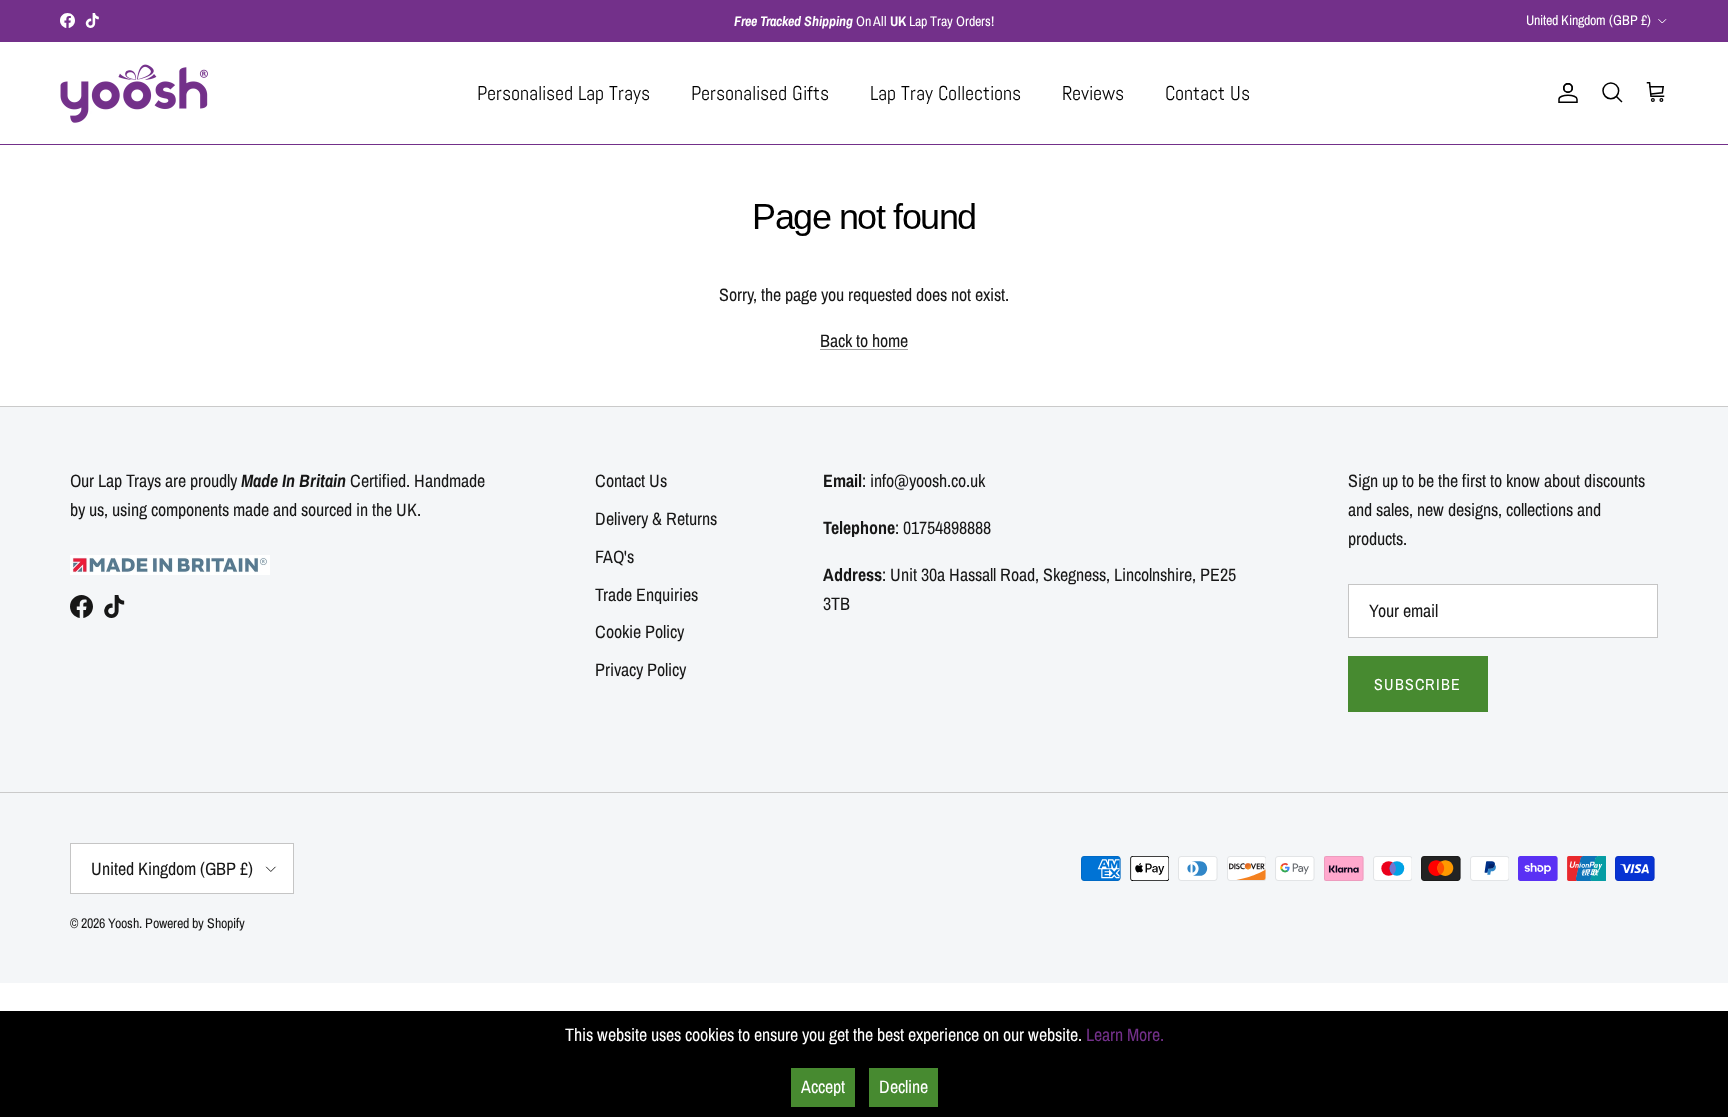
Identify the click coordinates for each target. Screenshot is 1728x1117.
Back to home (864, 340)
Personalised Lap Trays (563, 93)
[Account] (1564, 93)
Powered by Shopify (195, 923)
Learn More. (1125, 1034)
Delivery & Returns (656, 518)
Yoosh (123, 923)
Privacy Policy (640, 669)
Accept (823, 1086)
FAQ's (614, 556)
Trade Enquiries (646, 594)
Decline (903, 1086)
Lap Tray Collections (945, 93)
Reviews (1093, 93)
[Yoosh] (135, 93)
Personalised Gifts (760, 93)
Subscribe (1418, 684)
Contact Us (1207, 93)
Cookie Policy (639, 631)
